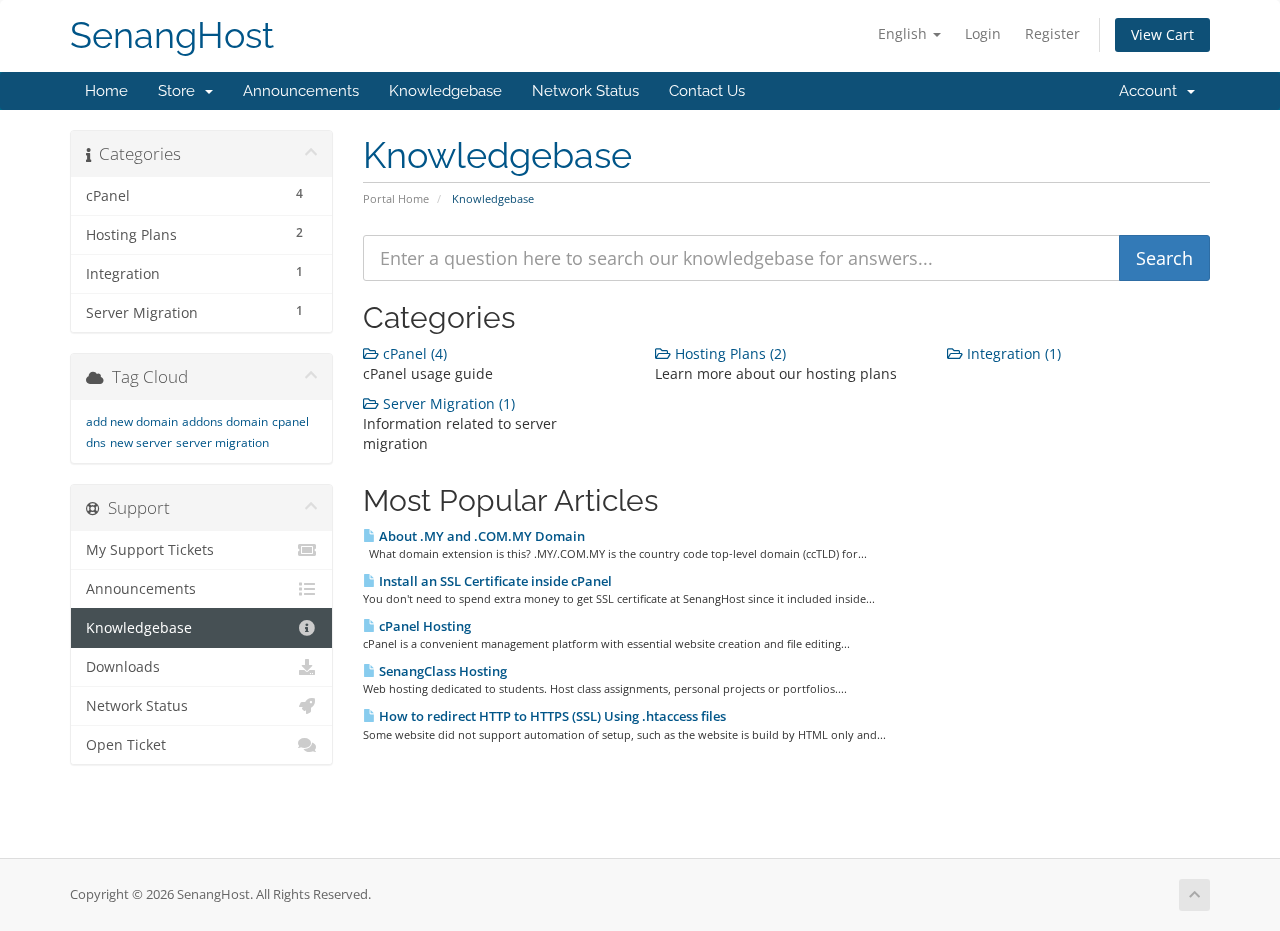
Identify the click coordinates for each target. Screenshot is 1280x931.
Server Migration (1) (447, 403)
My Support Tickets (150, 550)
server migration (222, 442)
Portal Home (396, 198)
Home (106, 91)
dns (96, 442)
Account (1152, 91)
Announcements (301, 91)
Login (983, 33)
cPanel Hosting (423, 626)
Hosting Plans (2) (728, 353)
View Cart (1162, 34)
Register (1052, 33)
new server (141, 442)
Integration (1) (1012, 353)
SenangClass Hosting (441, 671)
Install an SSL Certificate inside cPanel (494, 581)
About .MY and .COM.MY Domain (480, 536)
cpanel (290, 421)
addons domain (225, 421)
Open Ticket (126, 745)
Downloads (123, 667)
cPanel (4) (413, 353)
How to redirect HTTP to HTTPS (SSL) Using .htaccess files (551, 716)
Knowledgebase (445, 91)
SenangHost (172, 35)
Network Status (585, 91)
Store (180, 91)
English (904, 33)
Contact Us (707, 91)
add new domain (132, 421)
